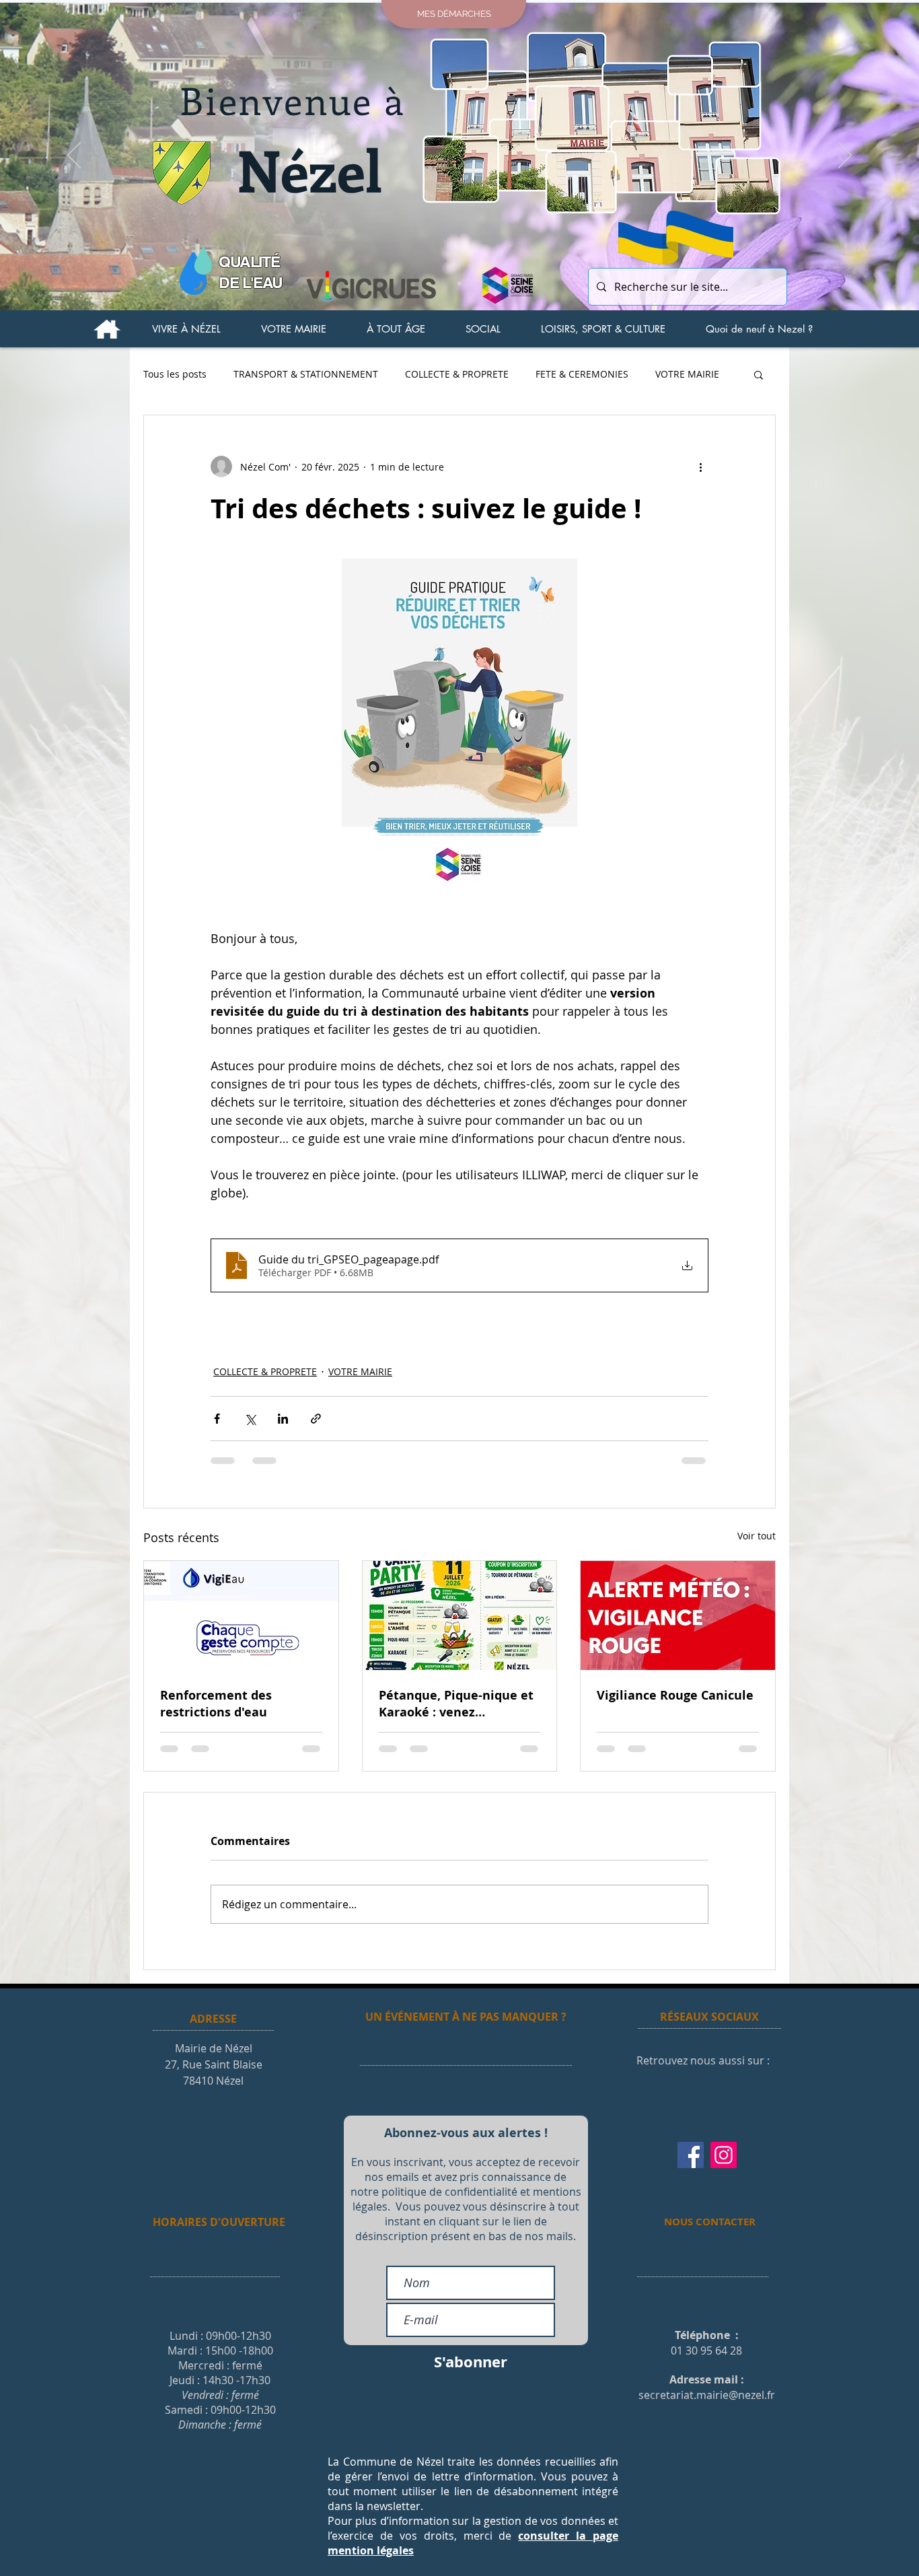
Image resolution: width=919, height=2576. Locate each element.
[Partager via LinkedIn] (283, 1419)
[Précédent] (74, 156)
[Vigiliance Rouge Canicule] (678, 1615)
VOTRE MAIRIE (687, 374)
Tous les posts (175, 374)
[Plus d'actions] (700, 466)
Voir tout (757, 1536)
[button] (186, 329)
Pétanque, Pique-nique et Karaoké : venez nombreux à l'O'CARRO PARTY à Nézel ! (456, 1704)
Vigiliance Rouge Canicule (675, 1695)
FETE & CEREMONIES (582, 374)
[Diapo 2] (459, 283)
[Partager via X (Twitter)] (250, 1419)
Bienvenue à (293, 100)
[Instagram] (724, 2155)
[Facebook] (691, 2155)
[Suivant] (845, 156)
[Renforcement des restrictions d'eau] (241, 1615)
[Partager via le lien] (316, 1419)
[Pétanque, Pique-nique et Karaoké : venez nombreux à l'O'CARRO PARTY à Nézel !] (460, 1615)
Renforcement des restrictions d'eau (216, 1704)
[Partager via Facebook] (217, 1419)
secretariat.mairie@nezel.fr (707, 2395)
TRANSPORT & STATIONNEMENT (306, 374)
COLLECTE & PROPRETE (457, 374)
